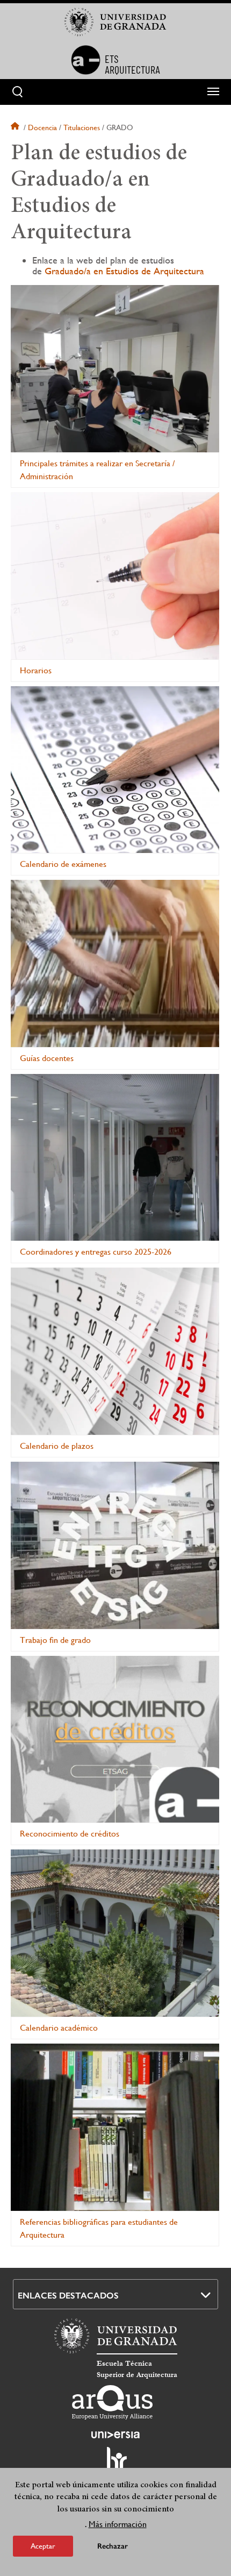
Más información (118, 2524)
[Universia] (115, 2435)
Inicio (16, 127)
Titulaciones (82, 127)
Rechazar (113, 2546)
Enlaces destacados (68, 2296)
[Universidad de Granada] (115, 22)
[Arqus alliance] (112, 2402)
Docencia (42, 127)
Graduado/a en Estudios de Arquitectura (124, 271)
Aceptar (43, 2546)
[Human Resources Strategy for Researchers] (115, 2464)
